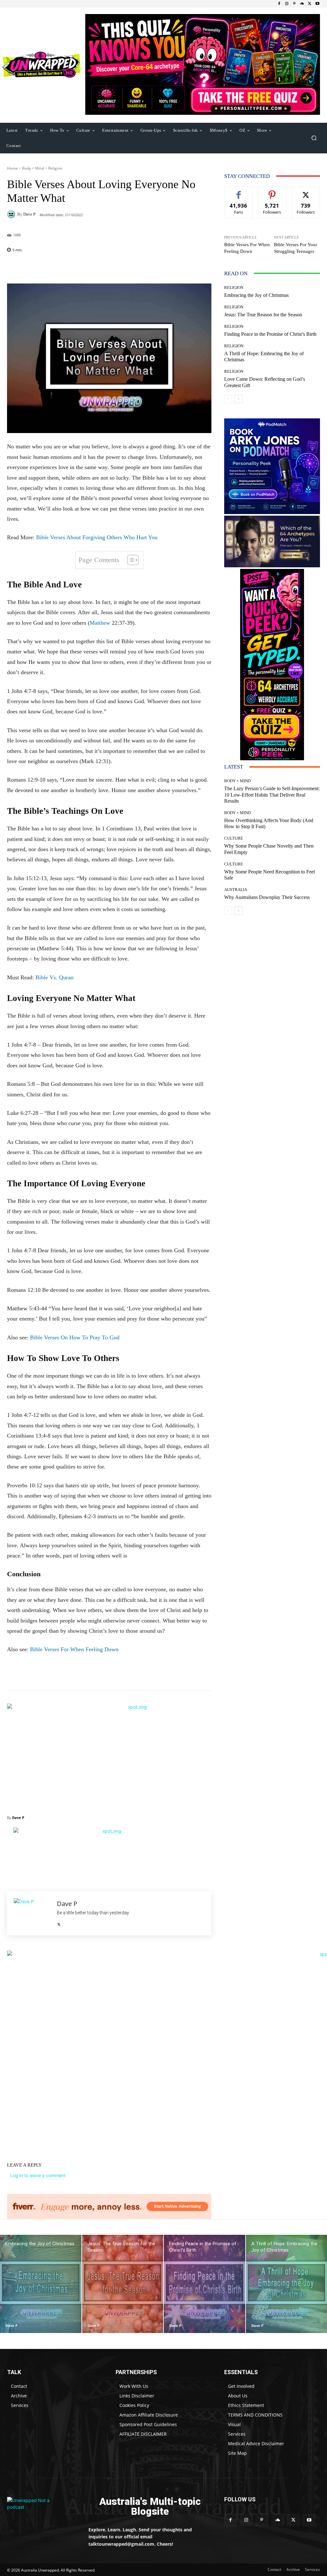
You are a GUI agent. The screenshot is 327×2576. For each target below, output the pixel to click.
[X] (310, 4)
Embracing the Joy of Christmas (256, 295)
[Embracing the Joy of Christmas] (41, 2284)
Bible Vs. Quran (54, 977)
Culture (234, 838)
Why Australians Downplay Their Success (267, 897)
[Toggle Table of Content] (130, 560)
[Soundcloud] (302, 4)
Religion (55, 168)
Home (12, 168)
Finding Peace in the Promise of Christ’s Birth (270, 334)
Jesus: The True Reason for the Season (263, 315)
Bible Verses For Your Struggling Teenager (296, 248)
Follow (272, 191)
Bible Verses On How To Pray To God (75, 1337)
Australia (236, 890)
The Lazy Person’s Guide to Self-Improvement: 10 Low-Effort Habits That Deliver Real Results (272, 795)
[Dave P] (12, 214)
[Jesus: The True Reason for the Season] (123, 2284)
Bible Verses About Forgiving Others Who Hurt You (97, 537)
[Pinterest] (294, 4)
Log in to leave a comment (38, 2175)
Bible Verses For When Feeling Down (74, 1649)
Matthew (100, 623)
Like (239, 191)
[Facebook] (279, 4)
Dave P (29, 214)
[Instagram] (287, 4)
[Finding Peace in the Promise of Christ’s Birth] (205, 2284)
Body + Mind (33, 168)
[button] (314, 138)
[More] (159, 268)
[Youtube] (317, 4)
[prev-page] (228, 399)
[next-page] (238, 399)
